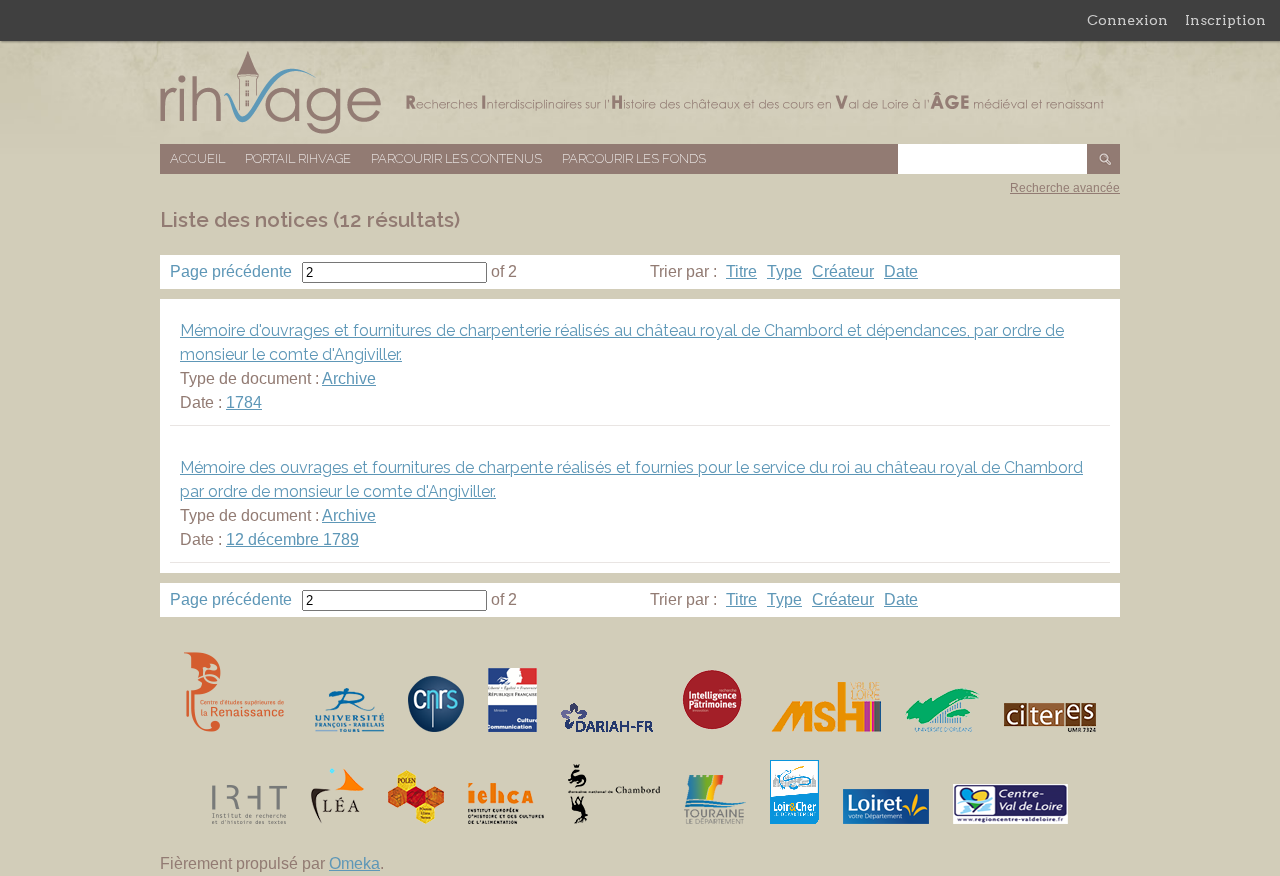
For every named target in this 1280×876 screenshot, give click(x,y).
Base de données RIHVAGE (640, 92)
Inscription (1225, 20)
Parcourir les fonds (634, 158)
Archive (349, 378)
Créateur (843, 271)
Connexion (1127, 20)
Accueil (197, 158)
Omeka (354, 863)
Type (784, 271)
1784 (244, 402)
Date (901, 271)
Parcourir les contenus (456, 158)
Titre (741, 271)
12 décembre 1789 (292, 539)
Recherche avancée (1065, 188)
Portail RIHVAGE (298, 158)
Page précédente (231, 271)
